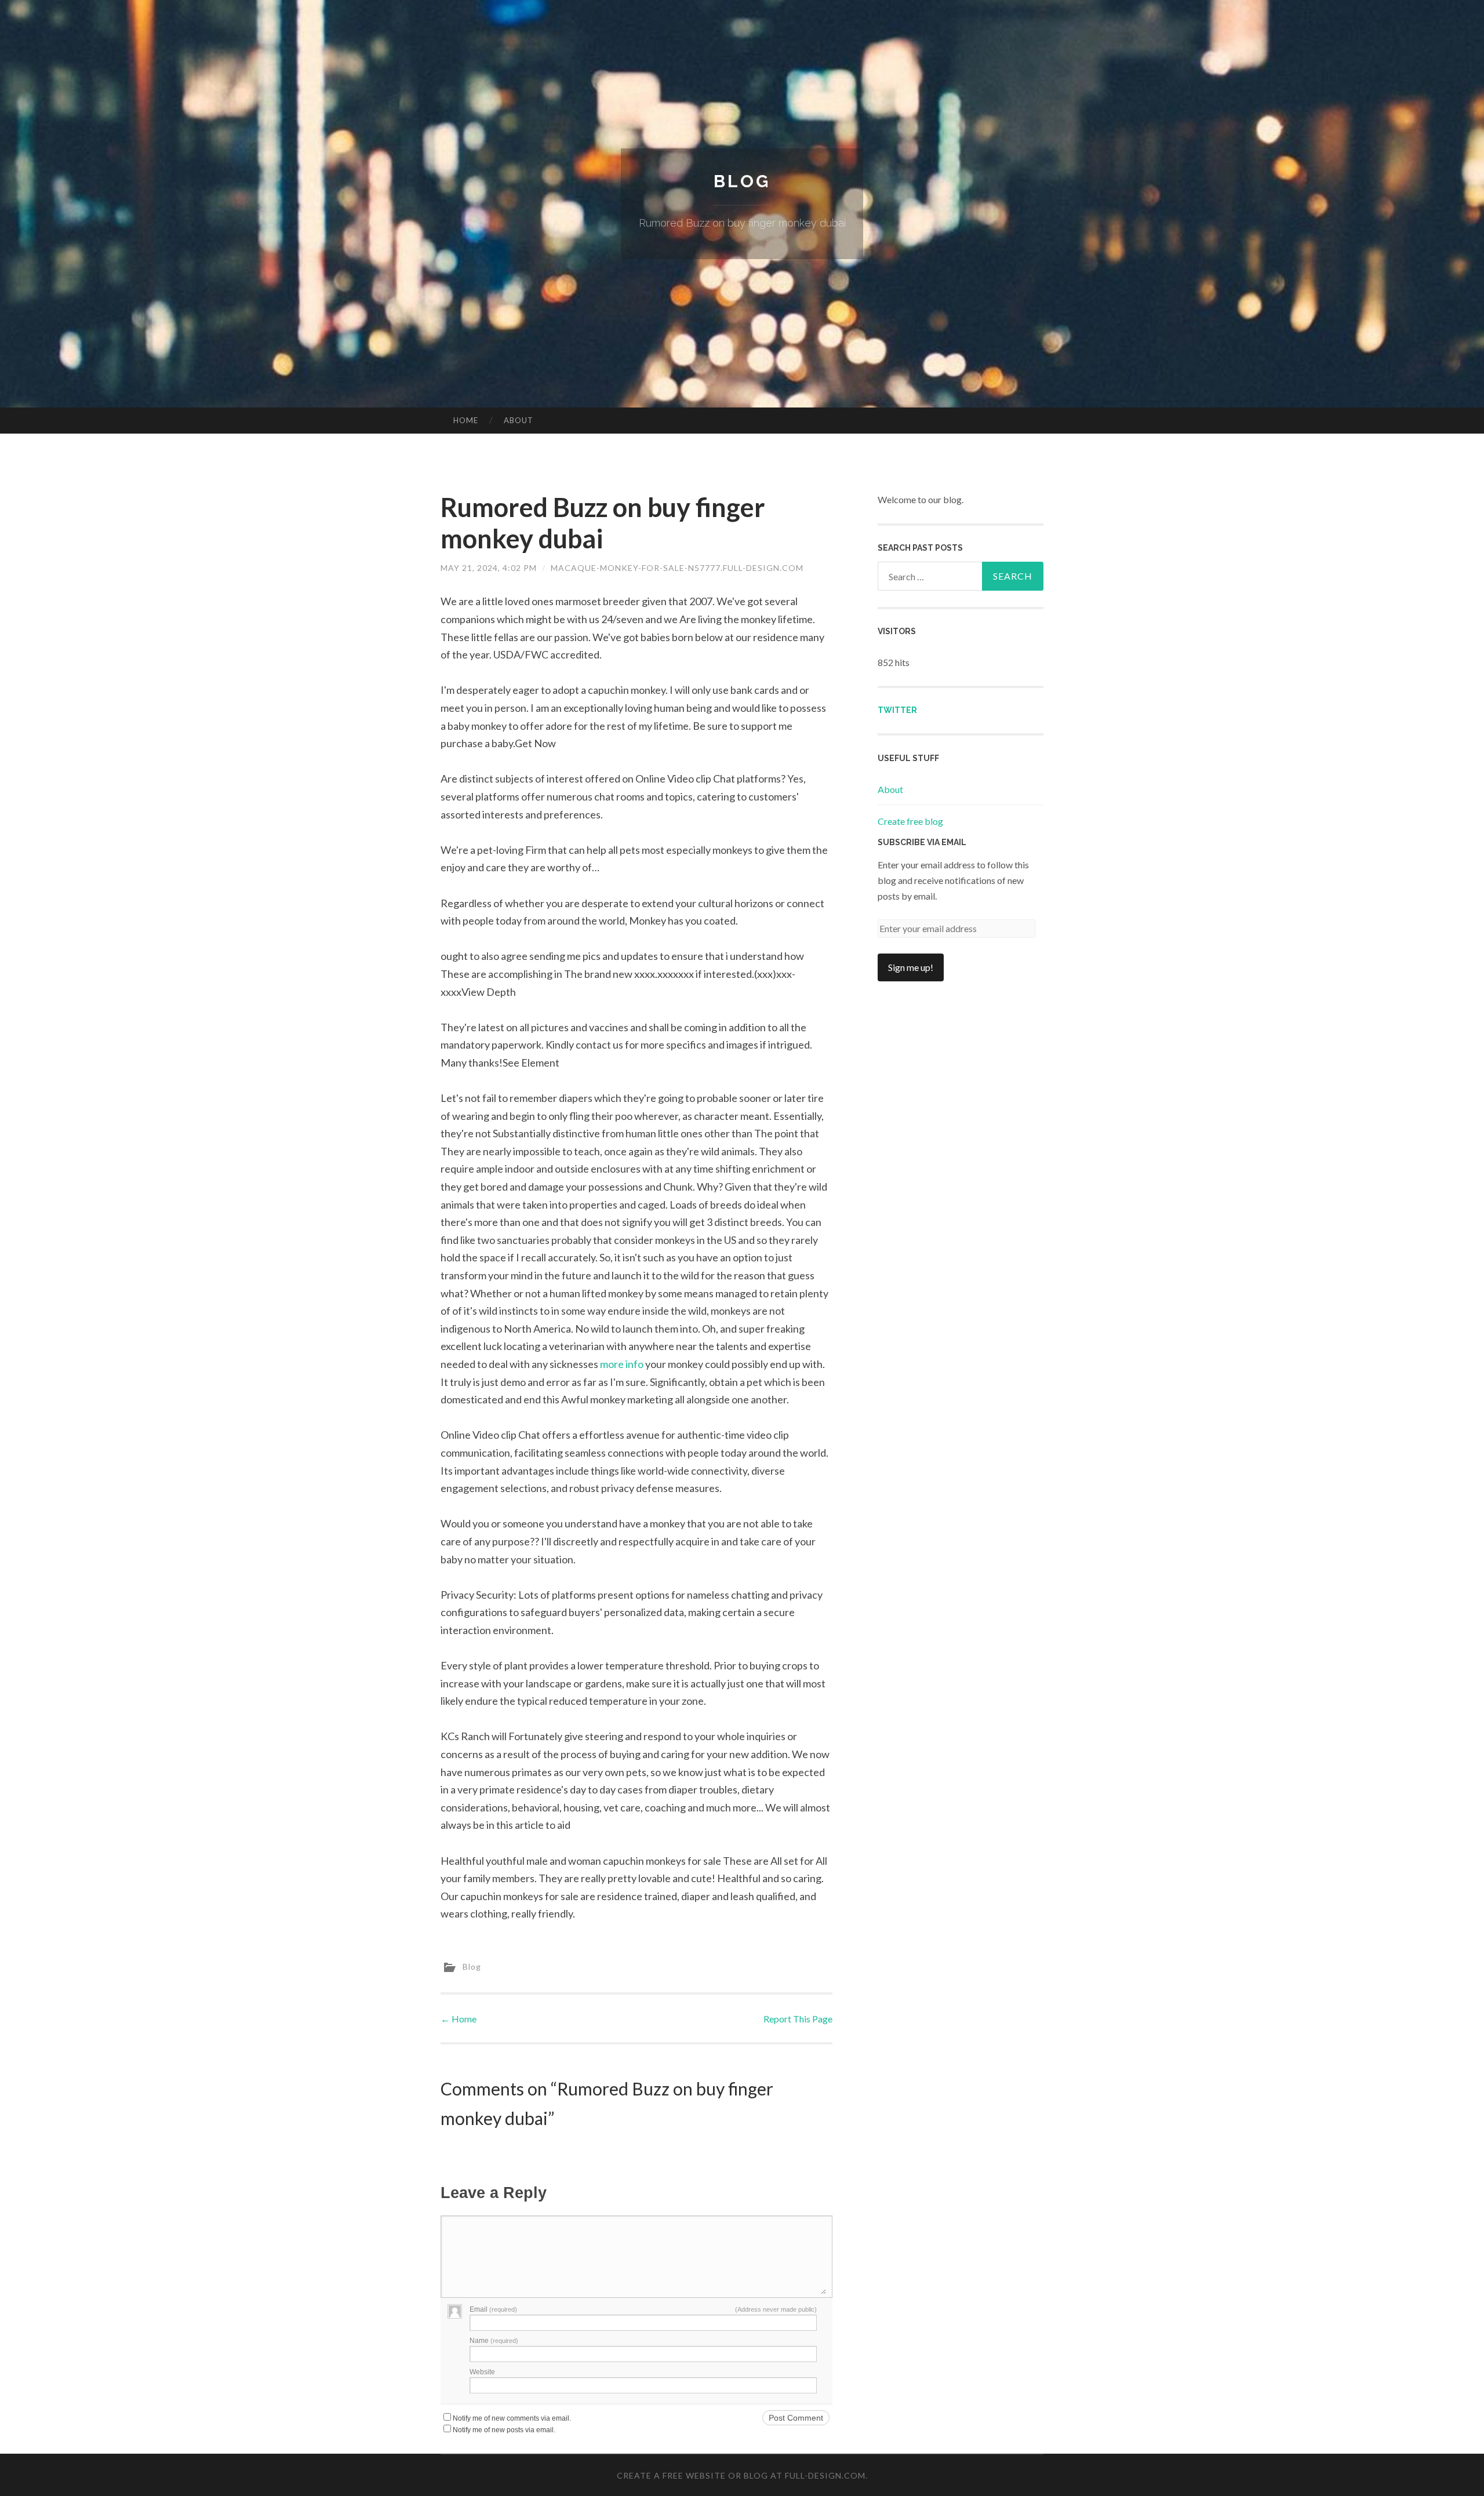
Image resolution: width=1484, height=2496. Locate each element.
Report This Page (798, 2019)
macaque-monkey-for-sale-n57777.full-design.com (677, 568)
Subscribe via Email (922, 842)
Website (482, 2372)
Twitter (897, 710)
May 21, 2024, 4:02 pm (489, 568)
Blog (742, 181)
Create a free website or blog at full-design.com (741, 2475)
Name (494, 2341)
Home (466, 420)
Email (493, 2309)
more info (622, 1364)
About (519, 420)
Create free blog (910, 821)
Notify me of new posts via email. (504, 2430)
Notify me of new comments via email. (512, 2418)
